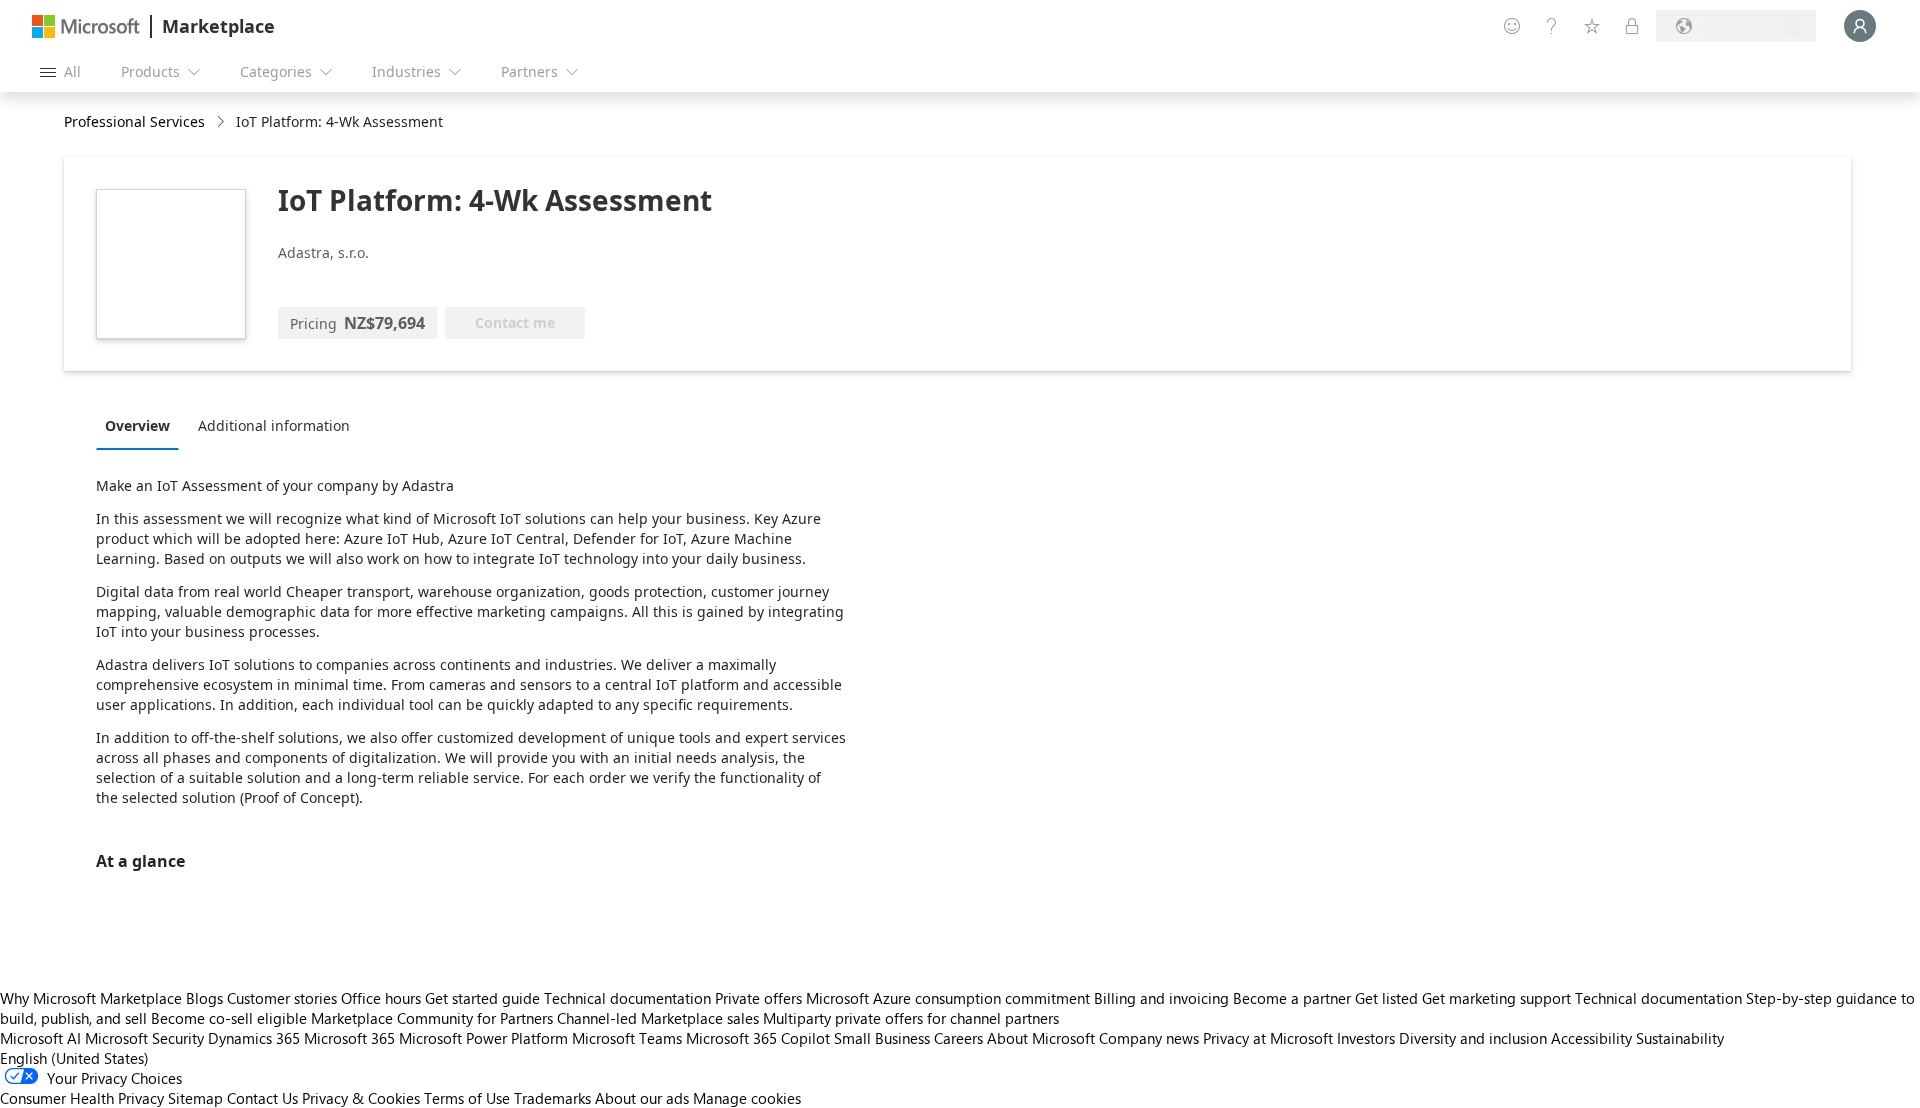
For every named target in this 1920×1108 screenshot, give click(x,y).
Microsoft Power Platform (483, 1038)
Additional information (274, 425)
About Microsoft (1041, 1038)
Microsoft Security (144, 1038)
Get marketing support (1496, 998)
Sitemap (195, 1098)
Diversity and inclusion (1473, 1038)
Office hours (381, 998)
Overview (137, 425)
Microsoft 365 (349, 1038)
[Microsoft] (86, 26)
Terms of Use (467, 1098)
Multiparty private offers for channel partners (911, 1018)
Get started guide (482, 998)
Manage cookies (747, 1098)
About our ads (642, 1098)
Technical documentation (627, 998)
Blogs (204, 998)
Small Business (882, 1038)
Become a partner (1292, 998)
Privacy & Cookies (361, 1098)
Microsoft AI (40, 1038)
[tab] (142, 425)
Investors (1366, 1038)
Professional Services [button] (134, 121)
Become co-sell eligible (229, 1018)
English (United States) (74, 1058)
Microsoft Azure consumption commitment (950, 998)
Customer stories (282, 998)
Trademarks (552, 1098)
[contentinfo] (222, 122)
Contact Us (262, 1098)
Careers (958, 1038)
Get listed (1386, 998)
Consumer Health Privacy (82, 1098)
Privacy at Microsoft (1268, 1038)
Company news (1149, 1038)
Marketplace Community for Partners (432, 1018)
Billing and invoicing (1161, 998)
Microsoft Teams (627, 1038)
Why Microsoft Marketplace (91, 998)
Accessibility (1591, 1038)
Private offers (758, 998)
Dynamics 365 (254, 1038)
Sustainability (1680, 1038)
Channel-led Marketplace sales (658, 1018)
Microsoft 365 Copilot (758, 1038)
